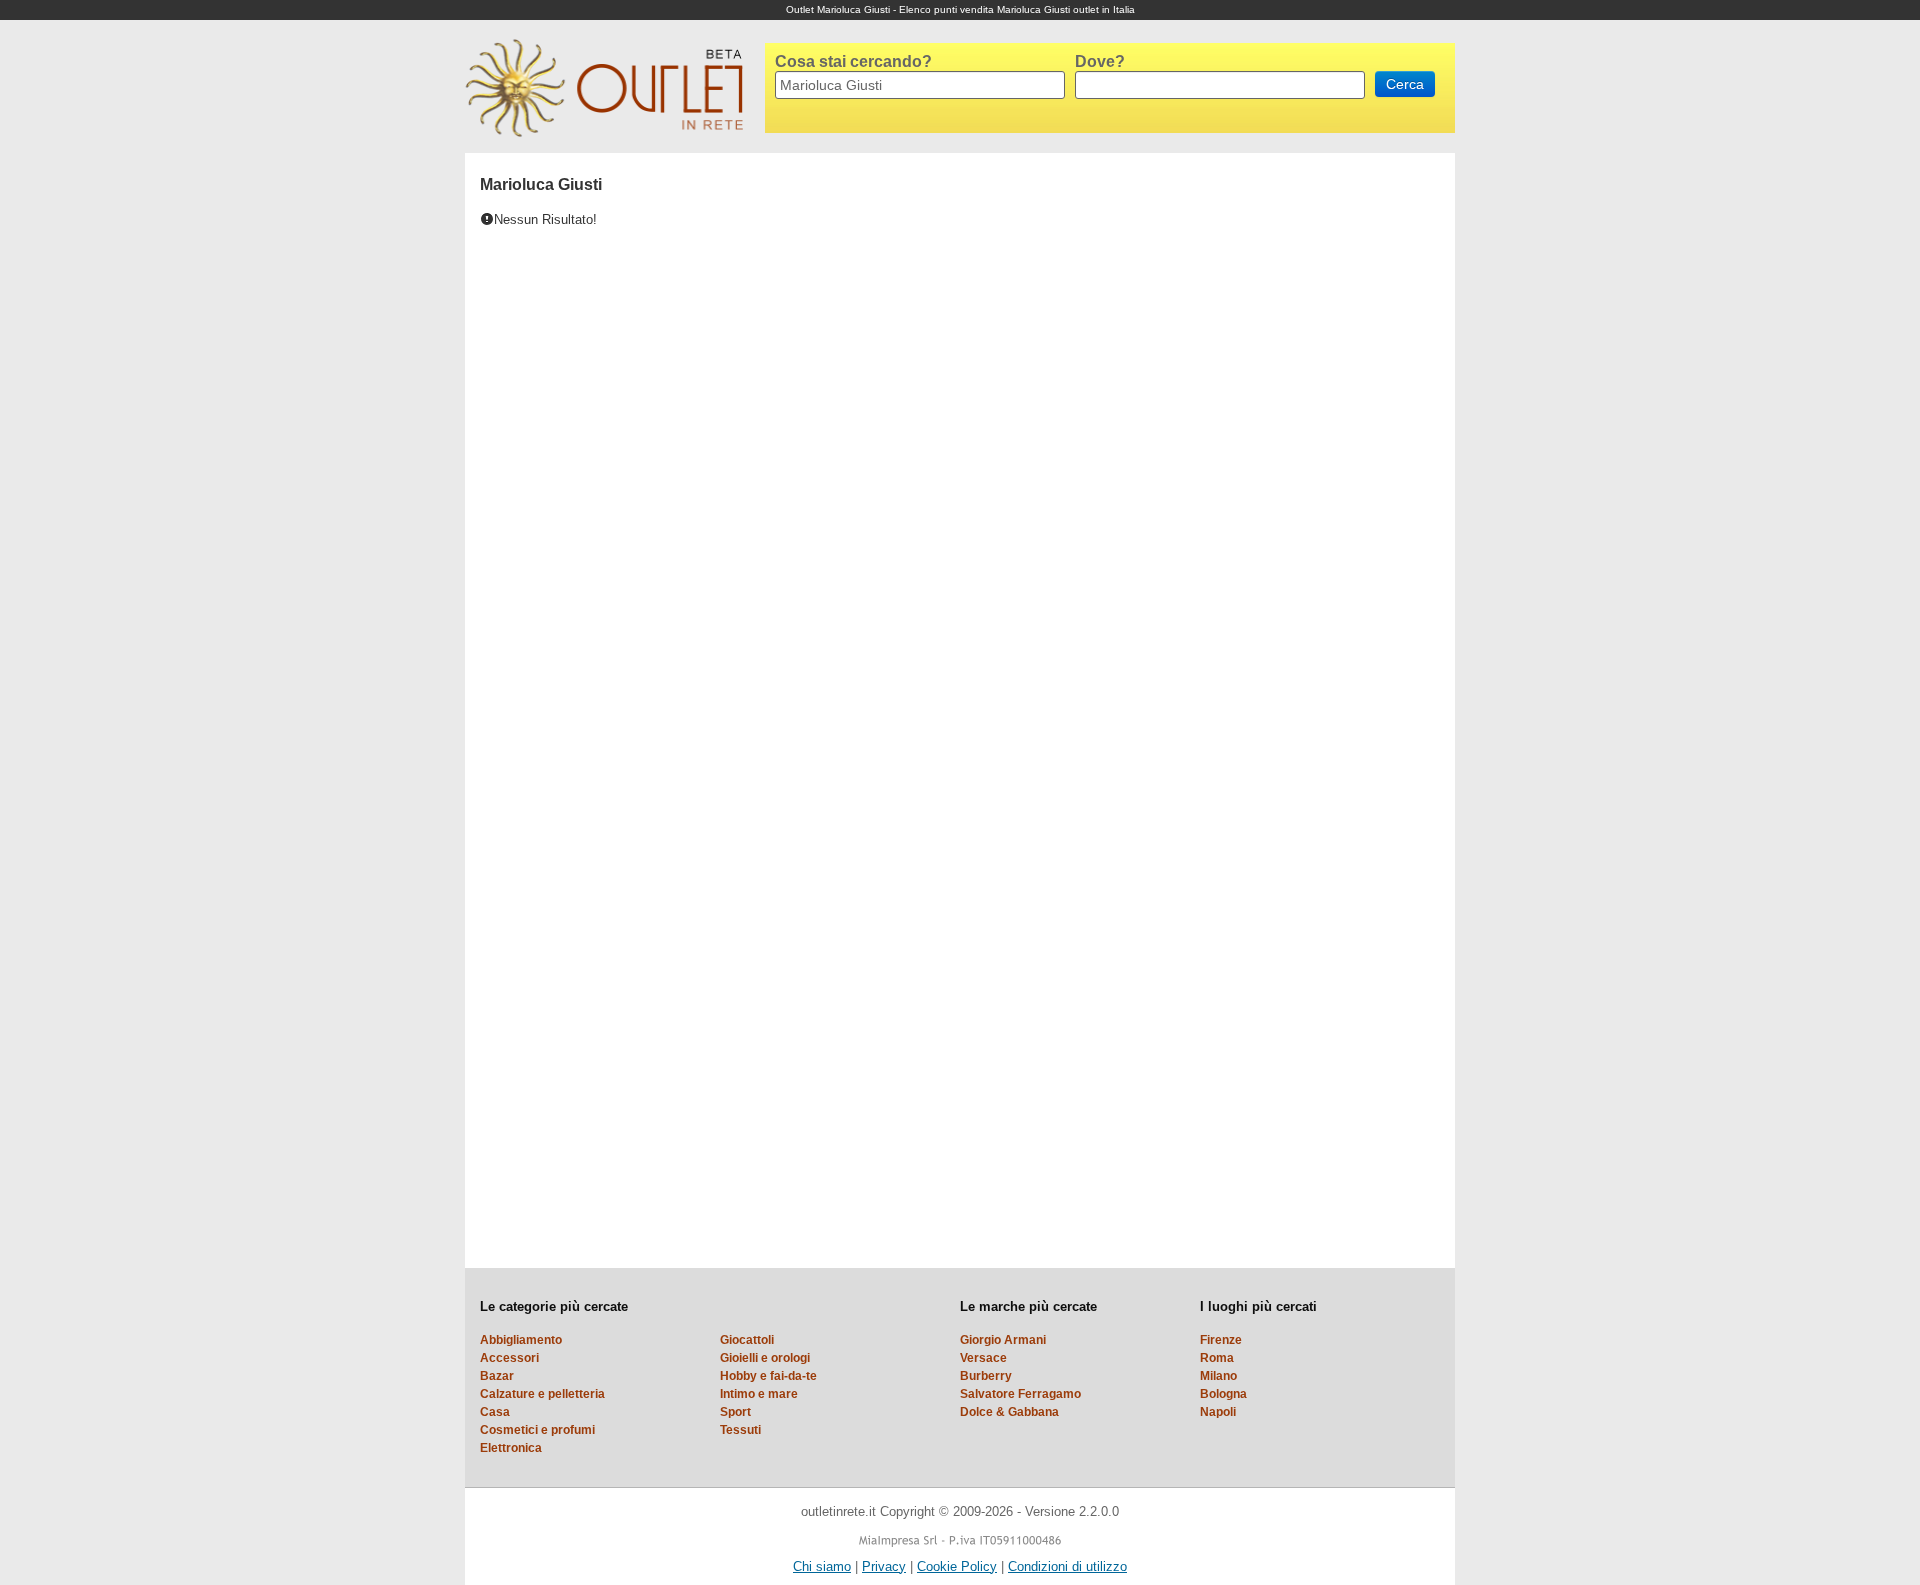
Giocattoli (747, 1340)
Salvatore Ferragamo (1020, 1394)
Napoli (1218, 1412)
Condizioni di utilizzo (1067, 1566)
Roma (1217, 1358)
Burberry (986, 1376)
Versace (983, 1358)
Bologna (1223, 1394)
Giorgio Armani (1003, 1340)
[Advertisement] (1235, 453)
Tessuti (740, 1430)
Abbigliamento (521, 1340)
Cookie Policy (957, 1566)
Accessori (509, 1358)
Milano (1218, 1376)
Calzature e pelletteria (542, 1394)
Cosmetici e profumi (537, 1430)
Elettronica (511, 1448)
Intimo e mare (759, 1394)
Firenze (1221, 1340)
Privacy (884, 1566)
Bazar (497, 1376)
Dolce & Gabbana (1009, 1412)
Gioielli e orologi (765, 1358)
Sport (735, 1412)
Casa (495, 1412)
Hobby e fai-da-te (768, 1376)
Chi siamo (822, 1566)
